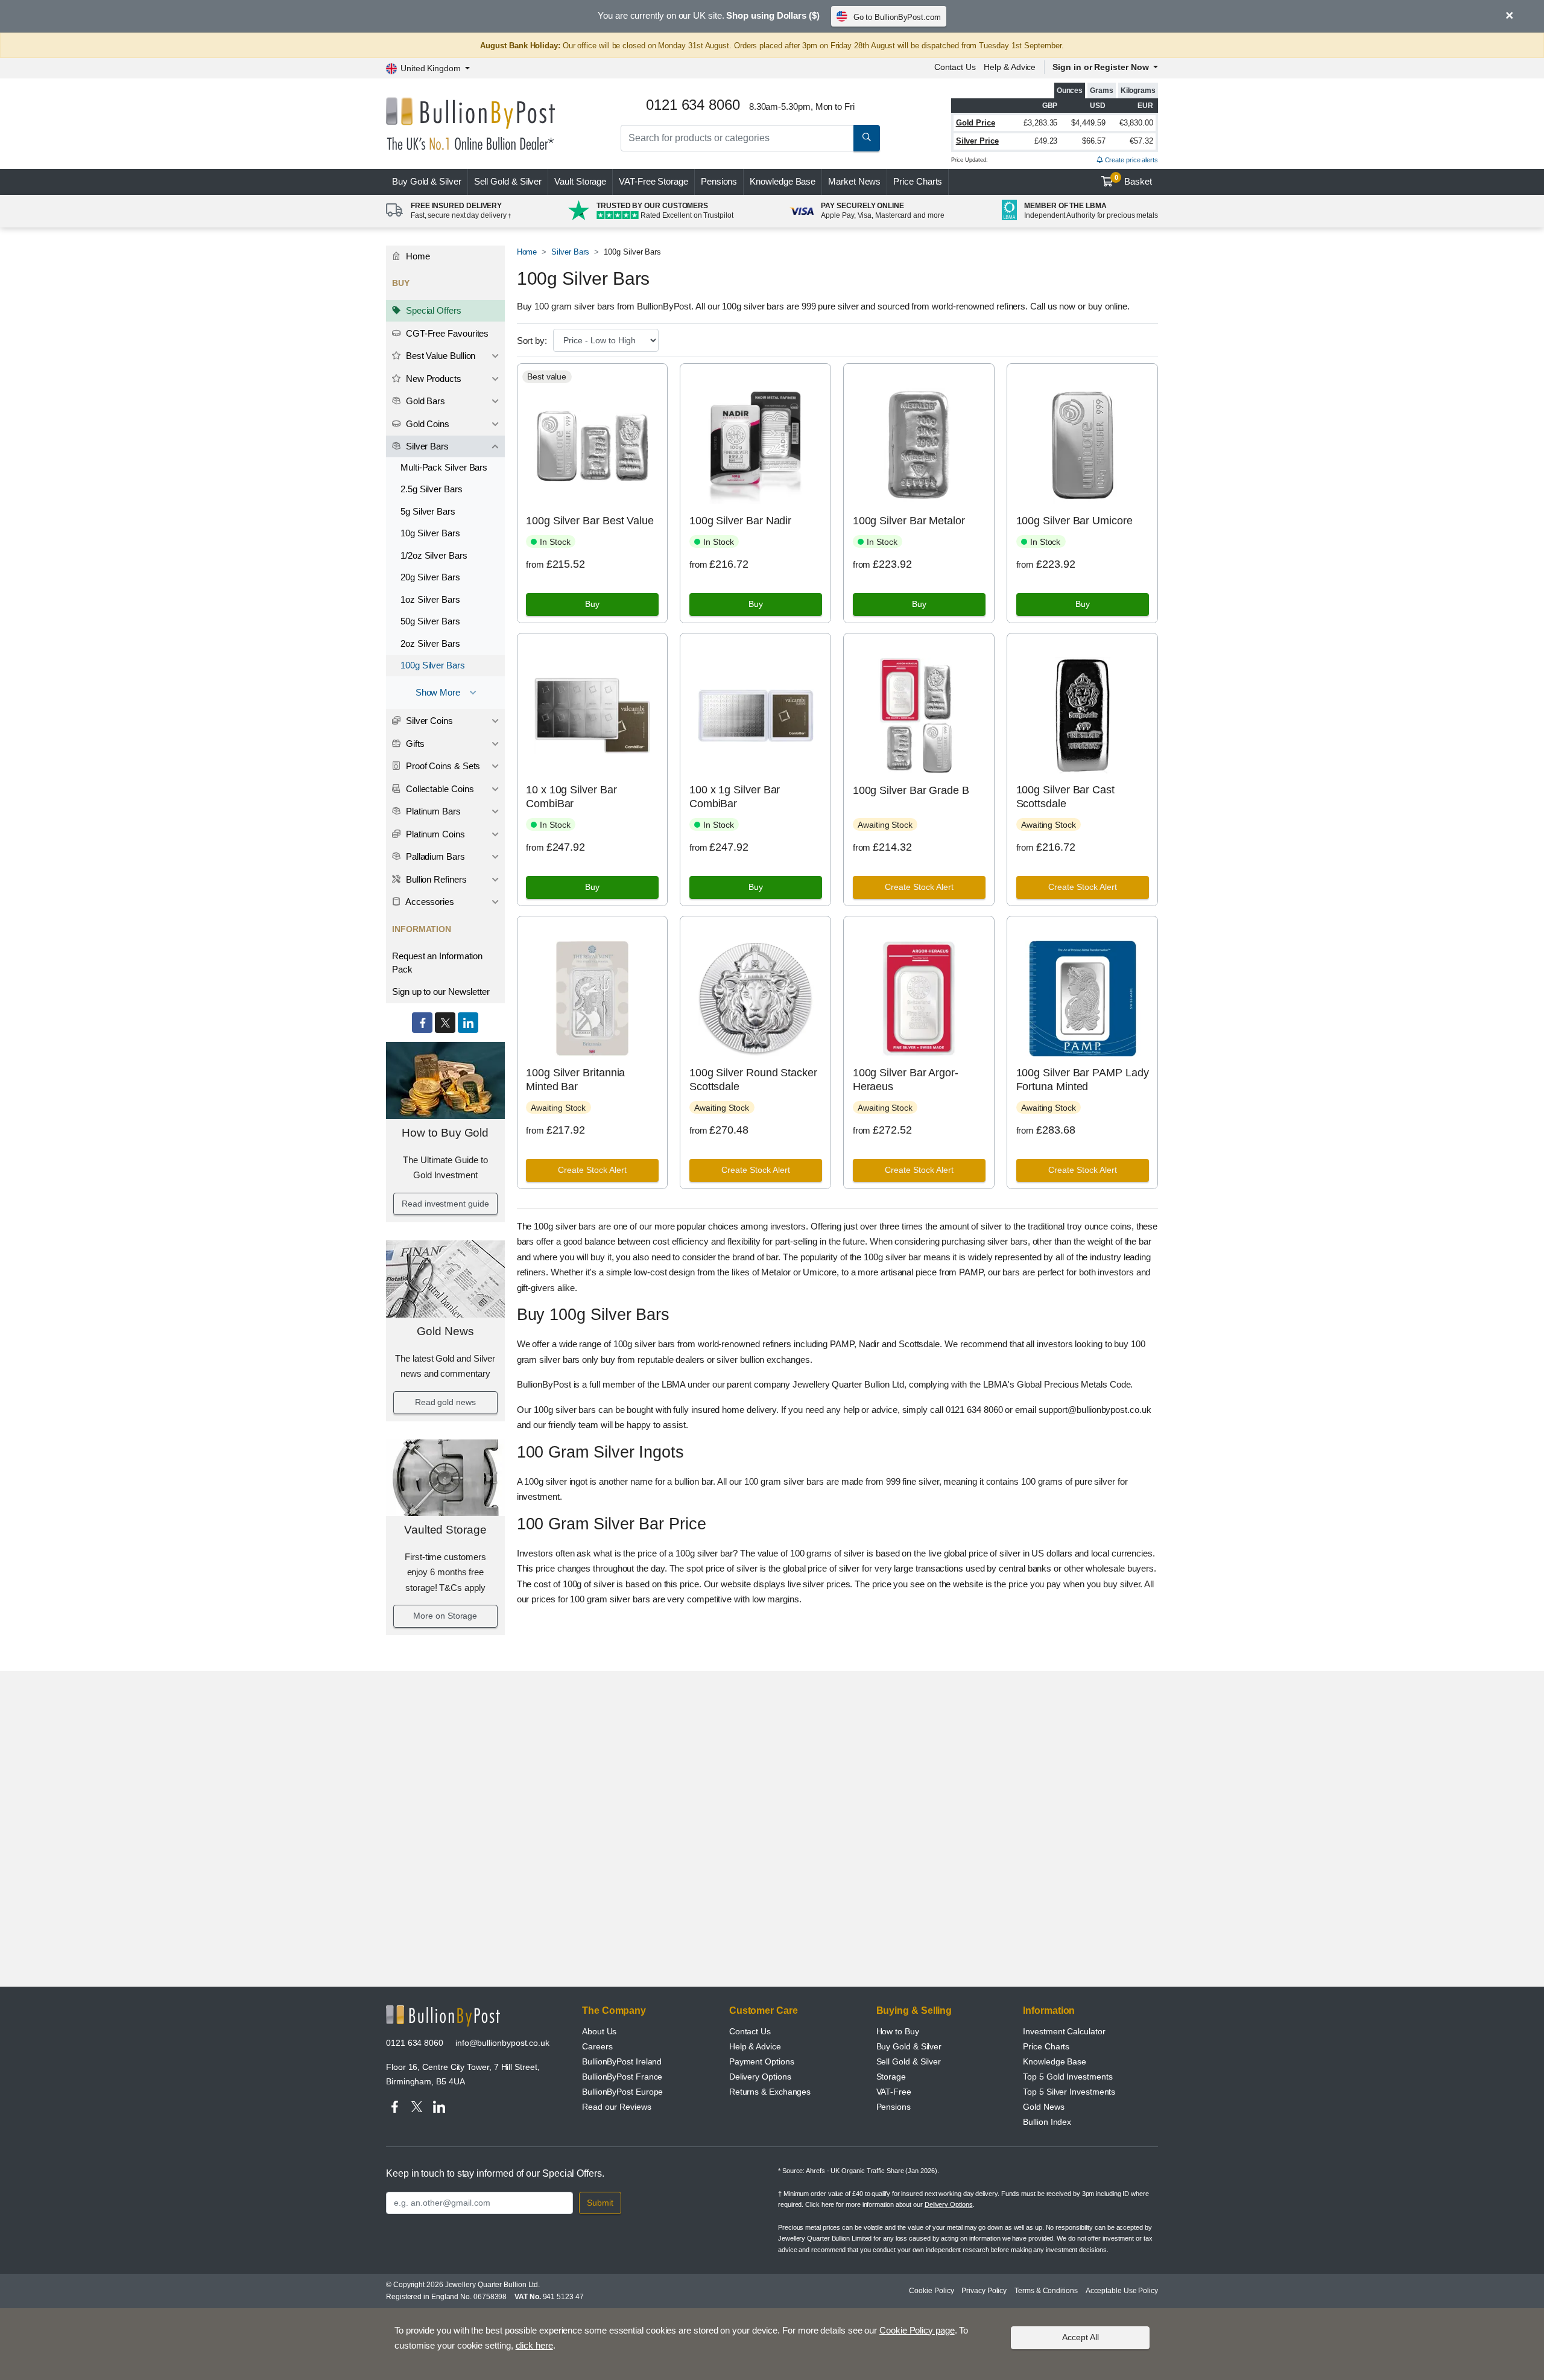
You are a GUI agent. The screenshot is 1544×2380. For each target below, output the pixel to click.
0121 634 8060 (415, 2043)
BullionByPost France (622, 2077)
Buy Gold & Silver (909, 2046)
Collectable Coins (439, 789)
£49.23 (1046, 141)
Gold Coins (426, 424)
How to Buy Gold (445, 1133)
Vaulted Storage (445, 1530)
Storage (891, 2077)
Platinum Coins (434, 834)
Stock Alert (919, 887)
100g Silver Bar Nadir (740, 521)
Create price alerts (1131, 160)
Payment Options (762, 2061)
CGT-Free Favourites (446, 333)
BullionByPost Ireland (622, 2061)
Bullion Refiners (435, 879)
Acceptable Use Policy (1122, 2291)
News (854, 181)
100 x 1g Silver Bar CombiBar (735, 797)
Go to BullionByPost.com (897, 17)
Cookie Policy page (917, 2330)
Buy (427, 181)
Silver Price (977, 141)
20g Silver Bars (430, 577)
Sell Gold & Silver (909, 2061)
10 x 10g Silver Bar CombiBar (571, 797)
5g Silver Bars (428, 511)
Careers (597, 2046)
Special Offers (432, 310)
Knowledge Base (783, 181)
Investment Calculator (1064, 2031)
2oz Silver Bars (430, 643)
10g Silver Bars (430, 533)
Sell (508, 181)
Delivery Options (760, 2077)
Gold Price (976, 123)
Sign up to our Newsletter (441, 992)
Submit (600, 2203)
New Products (432, 379)
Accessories (429, 902)
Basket (1134, 180)
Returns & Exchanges (770, 2092)
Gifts (414, 744)
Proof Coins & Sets (442, 766)
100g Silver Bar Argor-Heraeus (906, 1080)
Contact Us (955, 67)
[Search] (867, 138)
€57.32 (1141, 141)
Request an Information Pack (437, 963)
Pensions (719, 181)
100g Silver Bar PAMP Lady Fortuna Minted (1083, 1080)
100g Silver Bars (433, 665)
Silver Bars (426, 446)
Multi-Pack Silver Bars (444, 467)
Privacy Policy (984, 2291)
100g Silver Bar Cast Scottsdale (1065, 797)
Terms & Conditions (1046, 2291)
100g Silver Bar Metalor (909, 521)
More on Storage (445, 1616)
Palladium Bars (434, 856)
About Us (599, 2031)
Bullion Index (1047, 2122)
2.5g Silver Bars (432, 489)
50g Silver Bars (430, 621)
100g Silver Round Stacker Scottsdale (753, 1080)
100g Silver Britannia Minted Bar (575, 1080)
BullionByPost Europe (622, 2092)
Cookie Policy (931, 2291)
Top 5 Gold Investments (1068, 2077)
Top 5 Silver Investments (1069, 2092)
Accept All (1080, 2337)
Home (417, 256)
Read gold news (445, 1402)
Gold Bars (424, 401)
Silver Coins (428, 721)
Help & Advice (1010, 67)
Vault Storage (580, 181)
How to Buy (898, 2031)
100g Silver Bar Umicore (1074, 521)
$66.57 (1094, 141)
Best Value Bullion (439, 356)
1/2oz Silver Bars (434, 555)
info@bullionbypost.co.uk (502, 2043)
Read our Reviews (617, 2107)
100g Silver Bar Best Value (590, 521)
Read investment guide (445, 1204)
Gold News (445, 1331)
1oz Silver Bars (430, 599)
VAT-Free (653, 181)
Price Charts (918, 181)
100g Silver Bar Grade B (911, 790)
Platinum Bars (432, 811)
